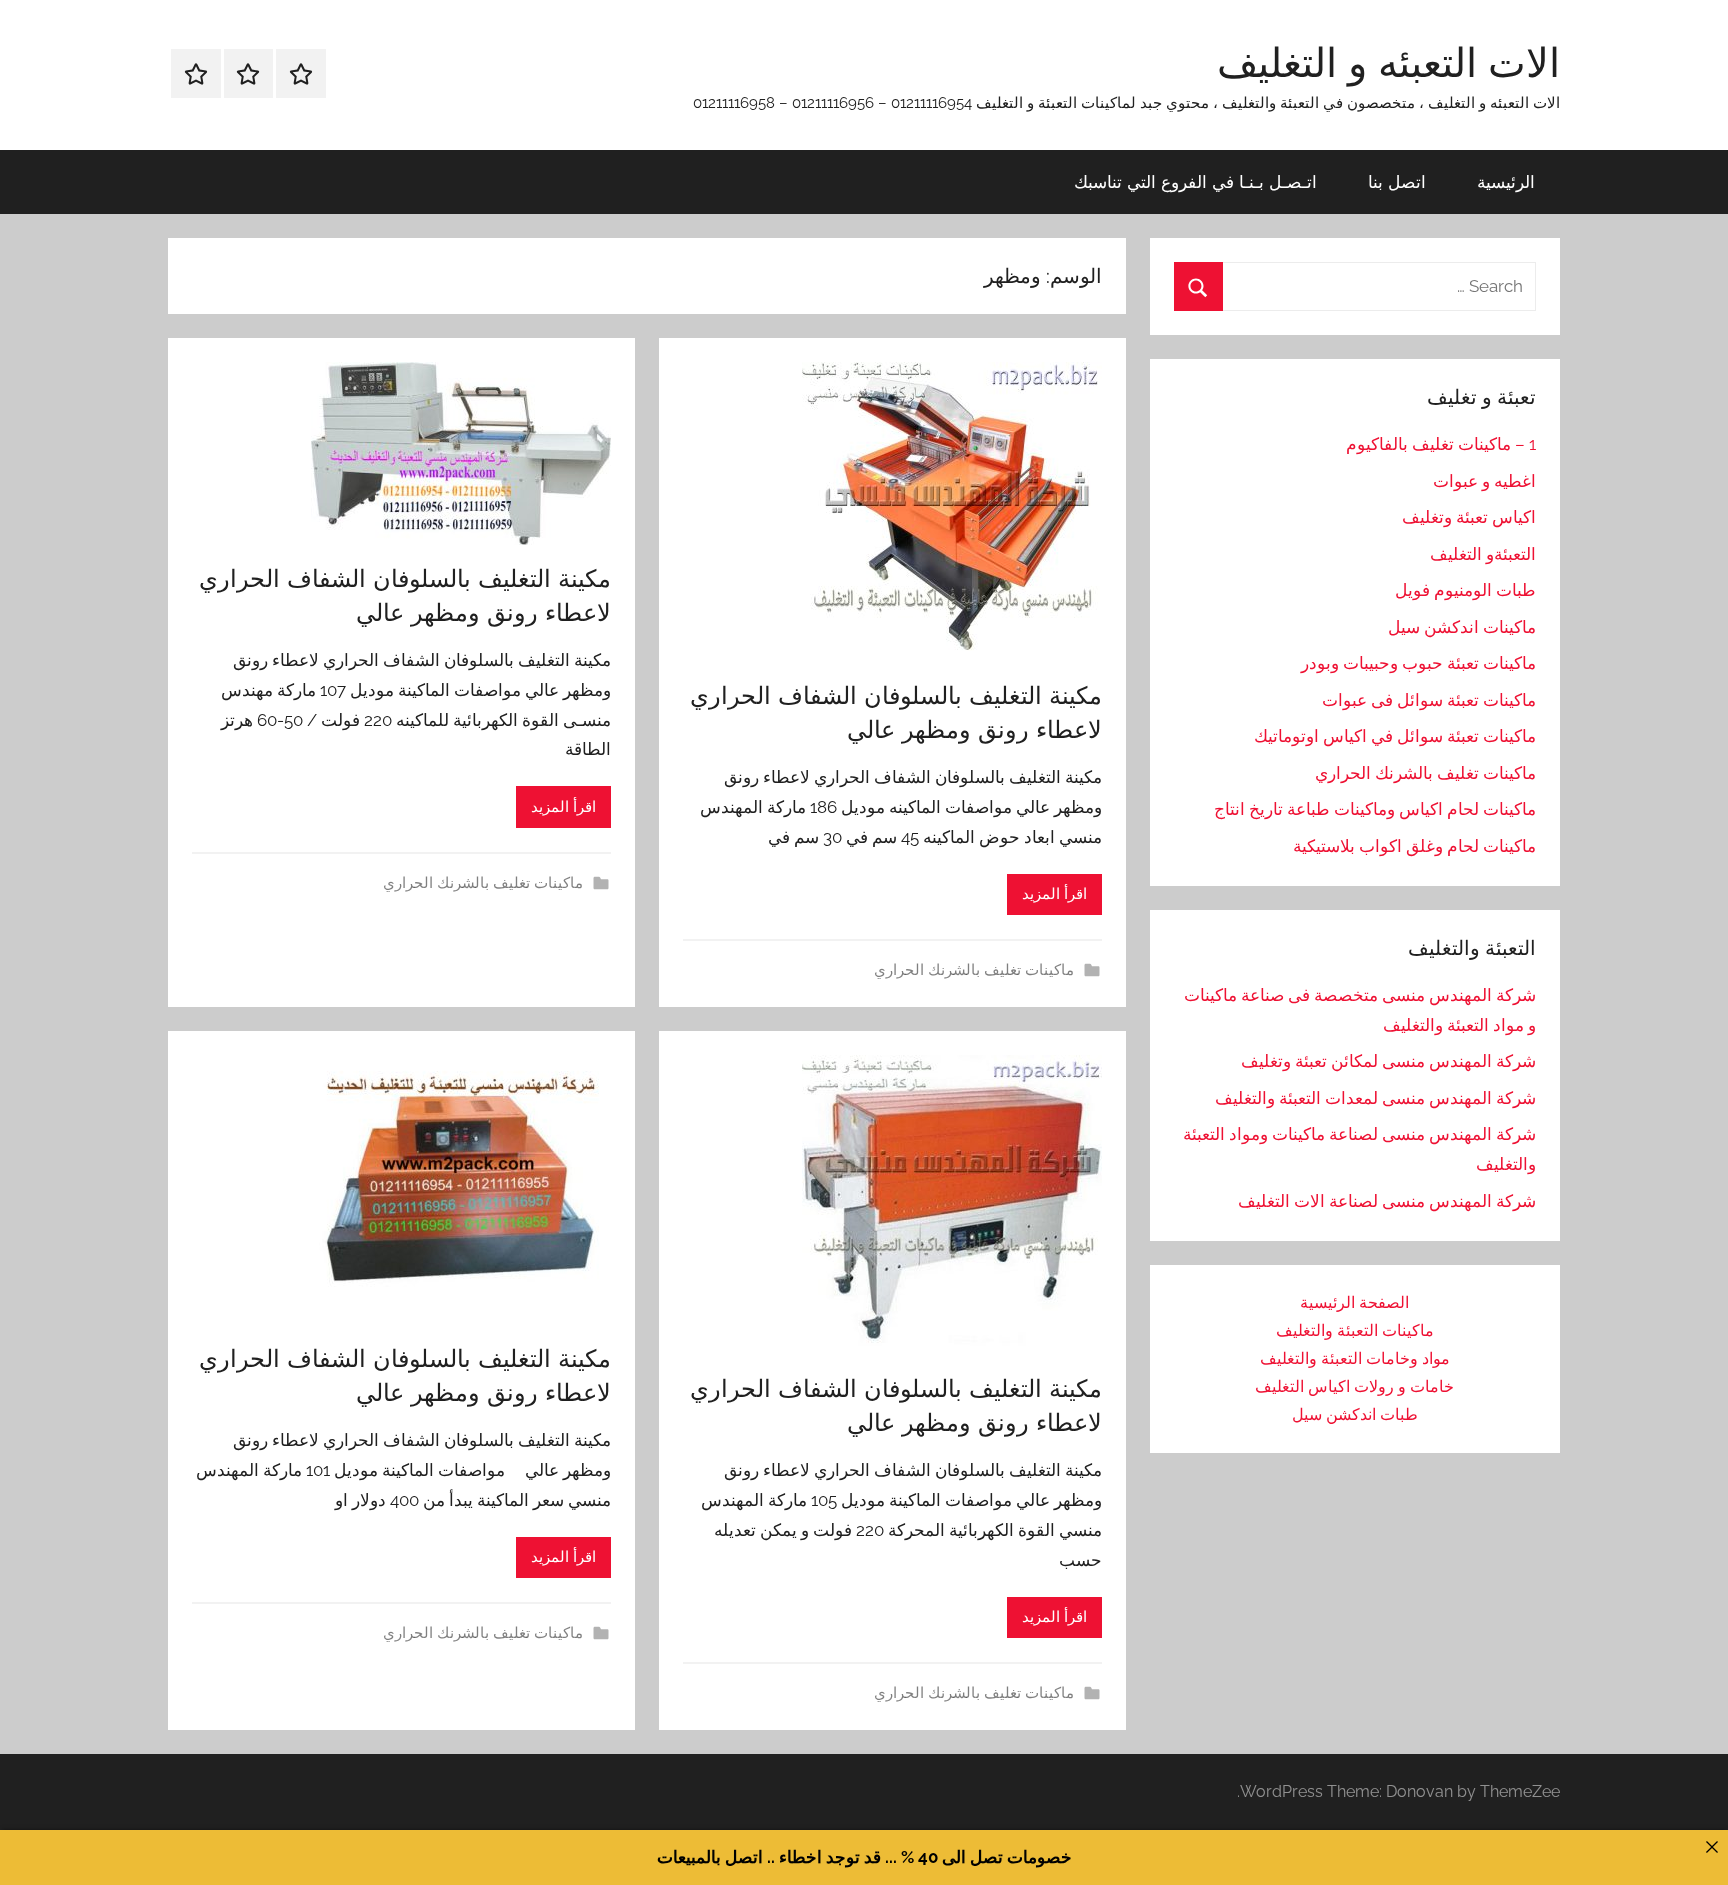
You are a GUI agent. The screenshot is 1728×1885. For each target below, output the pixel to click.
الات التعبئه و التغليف (1388, 62)
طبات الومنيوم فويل (1465, 590)
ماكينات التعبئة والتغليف (1355, 1330)
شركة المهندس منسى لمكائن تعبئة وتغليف (1388, 1061)
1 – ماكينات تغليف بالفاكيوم (1441, 444)
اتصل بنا (1397, 181)
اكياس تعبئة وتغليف (1469, 517)
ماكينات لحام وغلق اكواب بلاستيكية (1414, 846)
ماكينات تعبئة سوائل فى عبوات (1429, 700)
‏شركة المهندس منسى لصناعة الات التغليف (1387, 1201)
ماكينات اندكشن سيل (1462, 627)
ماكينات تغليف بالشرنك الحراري (974, 970)
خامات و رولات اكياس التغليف (1354, 1386)
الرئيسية (1506, 181)
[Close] (1711, 1846)
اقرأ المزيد (1054, 894)
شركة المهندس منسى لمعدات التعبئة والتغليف (1375, 1098)
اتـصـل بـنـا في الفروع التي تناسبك (1195, 181)
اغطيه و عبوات (1484, 481)
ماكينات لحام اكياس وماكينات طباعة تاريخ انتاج (1375, 809)
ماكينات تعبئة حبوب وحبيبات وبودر (1418, 663)
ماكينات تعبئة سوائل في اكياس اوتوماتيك (1395, 736)
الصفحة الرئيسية (1354, 1302)
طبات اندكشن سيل (1355, 1414)
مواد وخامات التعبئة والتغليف (1355, 1358)
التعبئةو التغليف (1483, 554)
